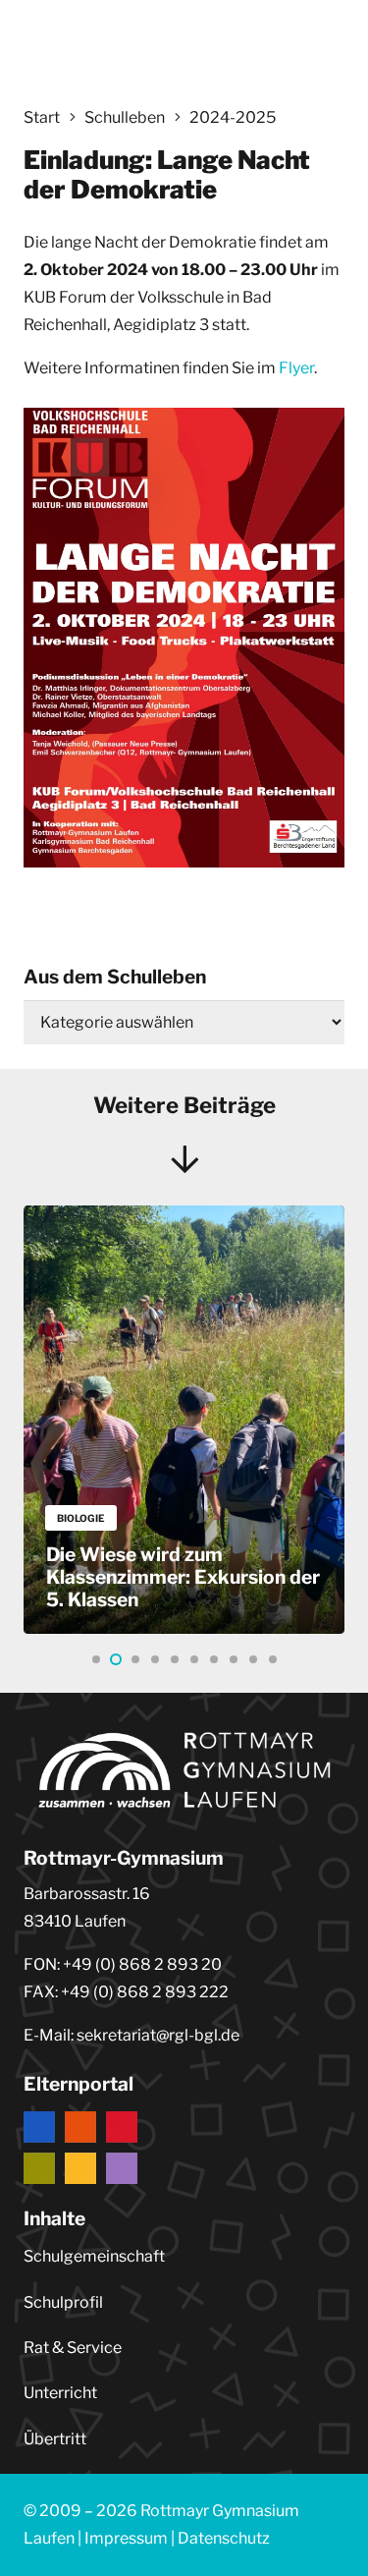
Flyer (296, 368)
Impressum (126, 2538)
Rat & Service (73, 2348)
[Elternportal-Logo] (184, 2148)
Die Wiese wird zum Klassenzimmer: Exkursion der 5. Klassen (183, 1577)
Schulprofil (63, 2302)
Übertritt (55, 2439)
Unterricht (60, 2393)
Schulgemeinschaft (94, 2256)
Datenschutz (224, 2538)
